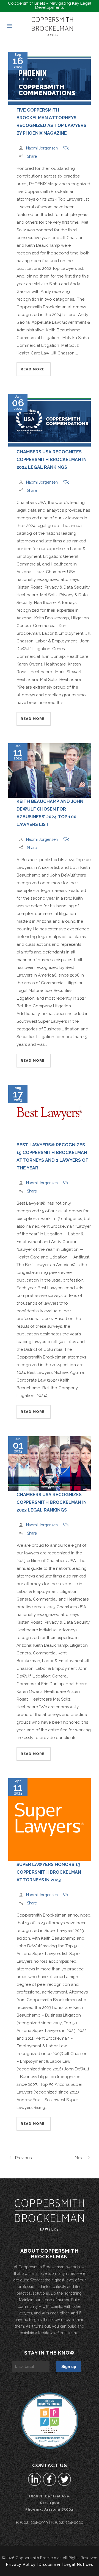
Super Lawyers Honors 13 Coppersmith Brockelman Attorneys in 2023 (49, 1872)
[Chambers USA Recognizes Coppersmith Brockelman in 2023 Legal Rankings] (50, 1464)
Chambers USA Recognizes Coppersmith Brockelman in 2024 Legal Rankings (52, 460)
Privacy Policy (21, 2564)
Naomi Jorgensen (42, 148)
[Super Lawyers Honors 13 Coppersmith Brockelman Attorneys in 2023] (50, 1820)
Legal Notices (79, 2564)
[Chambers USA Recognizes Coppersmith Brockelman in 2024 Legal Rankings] (50, 421)
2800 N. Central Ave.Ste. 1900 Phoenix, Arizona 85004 (50, 2503)
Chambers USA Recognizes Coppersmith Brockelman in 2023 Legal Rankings (52, 1502)
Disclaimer (50, 2564)
